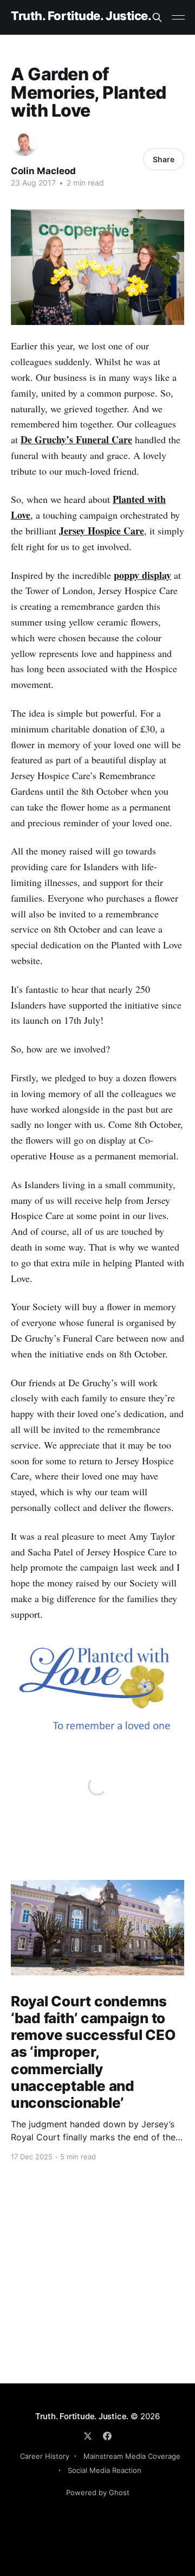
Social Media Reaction (105, 2470)
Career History (45, 2456)
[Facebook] (107, 2436)
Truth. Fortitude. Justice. (81, 16)
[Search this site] (157, 17)
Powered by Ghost (98, 2492)
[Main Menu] (178, 17)
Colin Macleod (43, 171)
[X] (88, 2436)
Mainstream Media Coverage (132, 2456)
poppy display (142, 575)
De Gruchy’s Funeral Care (76, 439)
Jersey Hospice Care (102, 531)
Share (164, 159)
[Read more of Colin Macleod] (24, 144)
